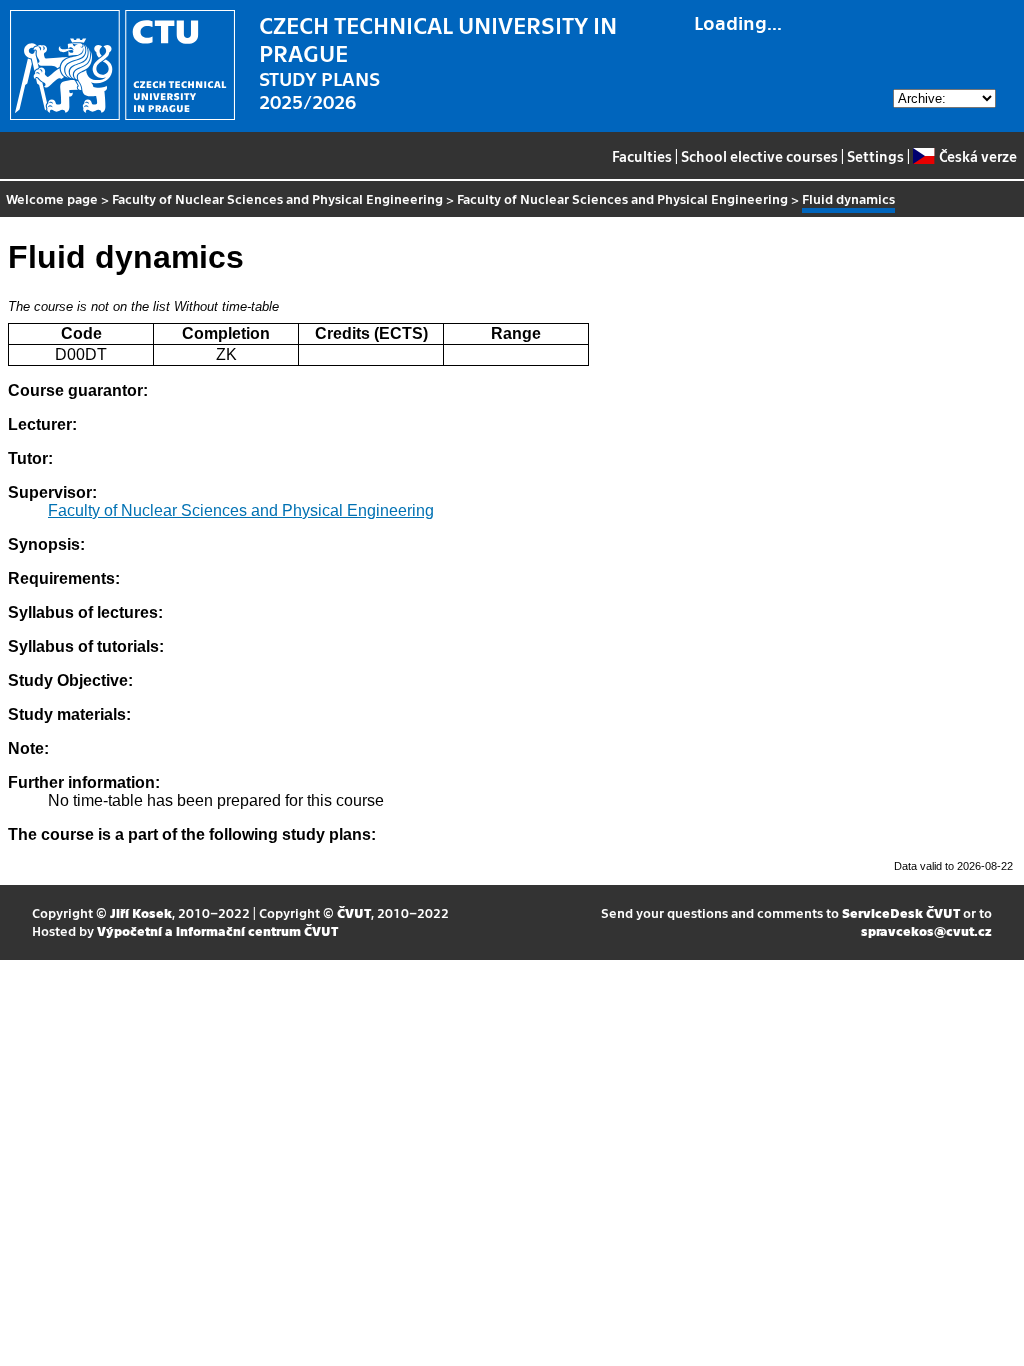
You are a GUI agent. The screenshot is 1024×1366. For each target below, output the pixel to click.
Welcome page (52, 198)
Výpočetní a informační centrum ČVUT (217, 930)
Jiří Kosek (141, 912)
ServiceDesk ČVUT (901, 912)
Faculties (642, 156)
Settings (875, 156)
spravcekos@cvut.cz (926, 930)
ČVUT (354, 912)
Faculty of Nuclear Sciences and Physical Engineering (277, 198)
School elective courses (759, 156)
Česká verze (977, 156)
